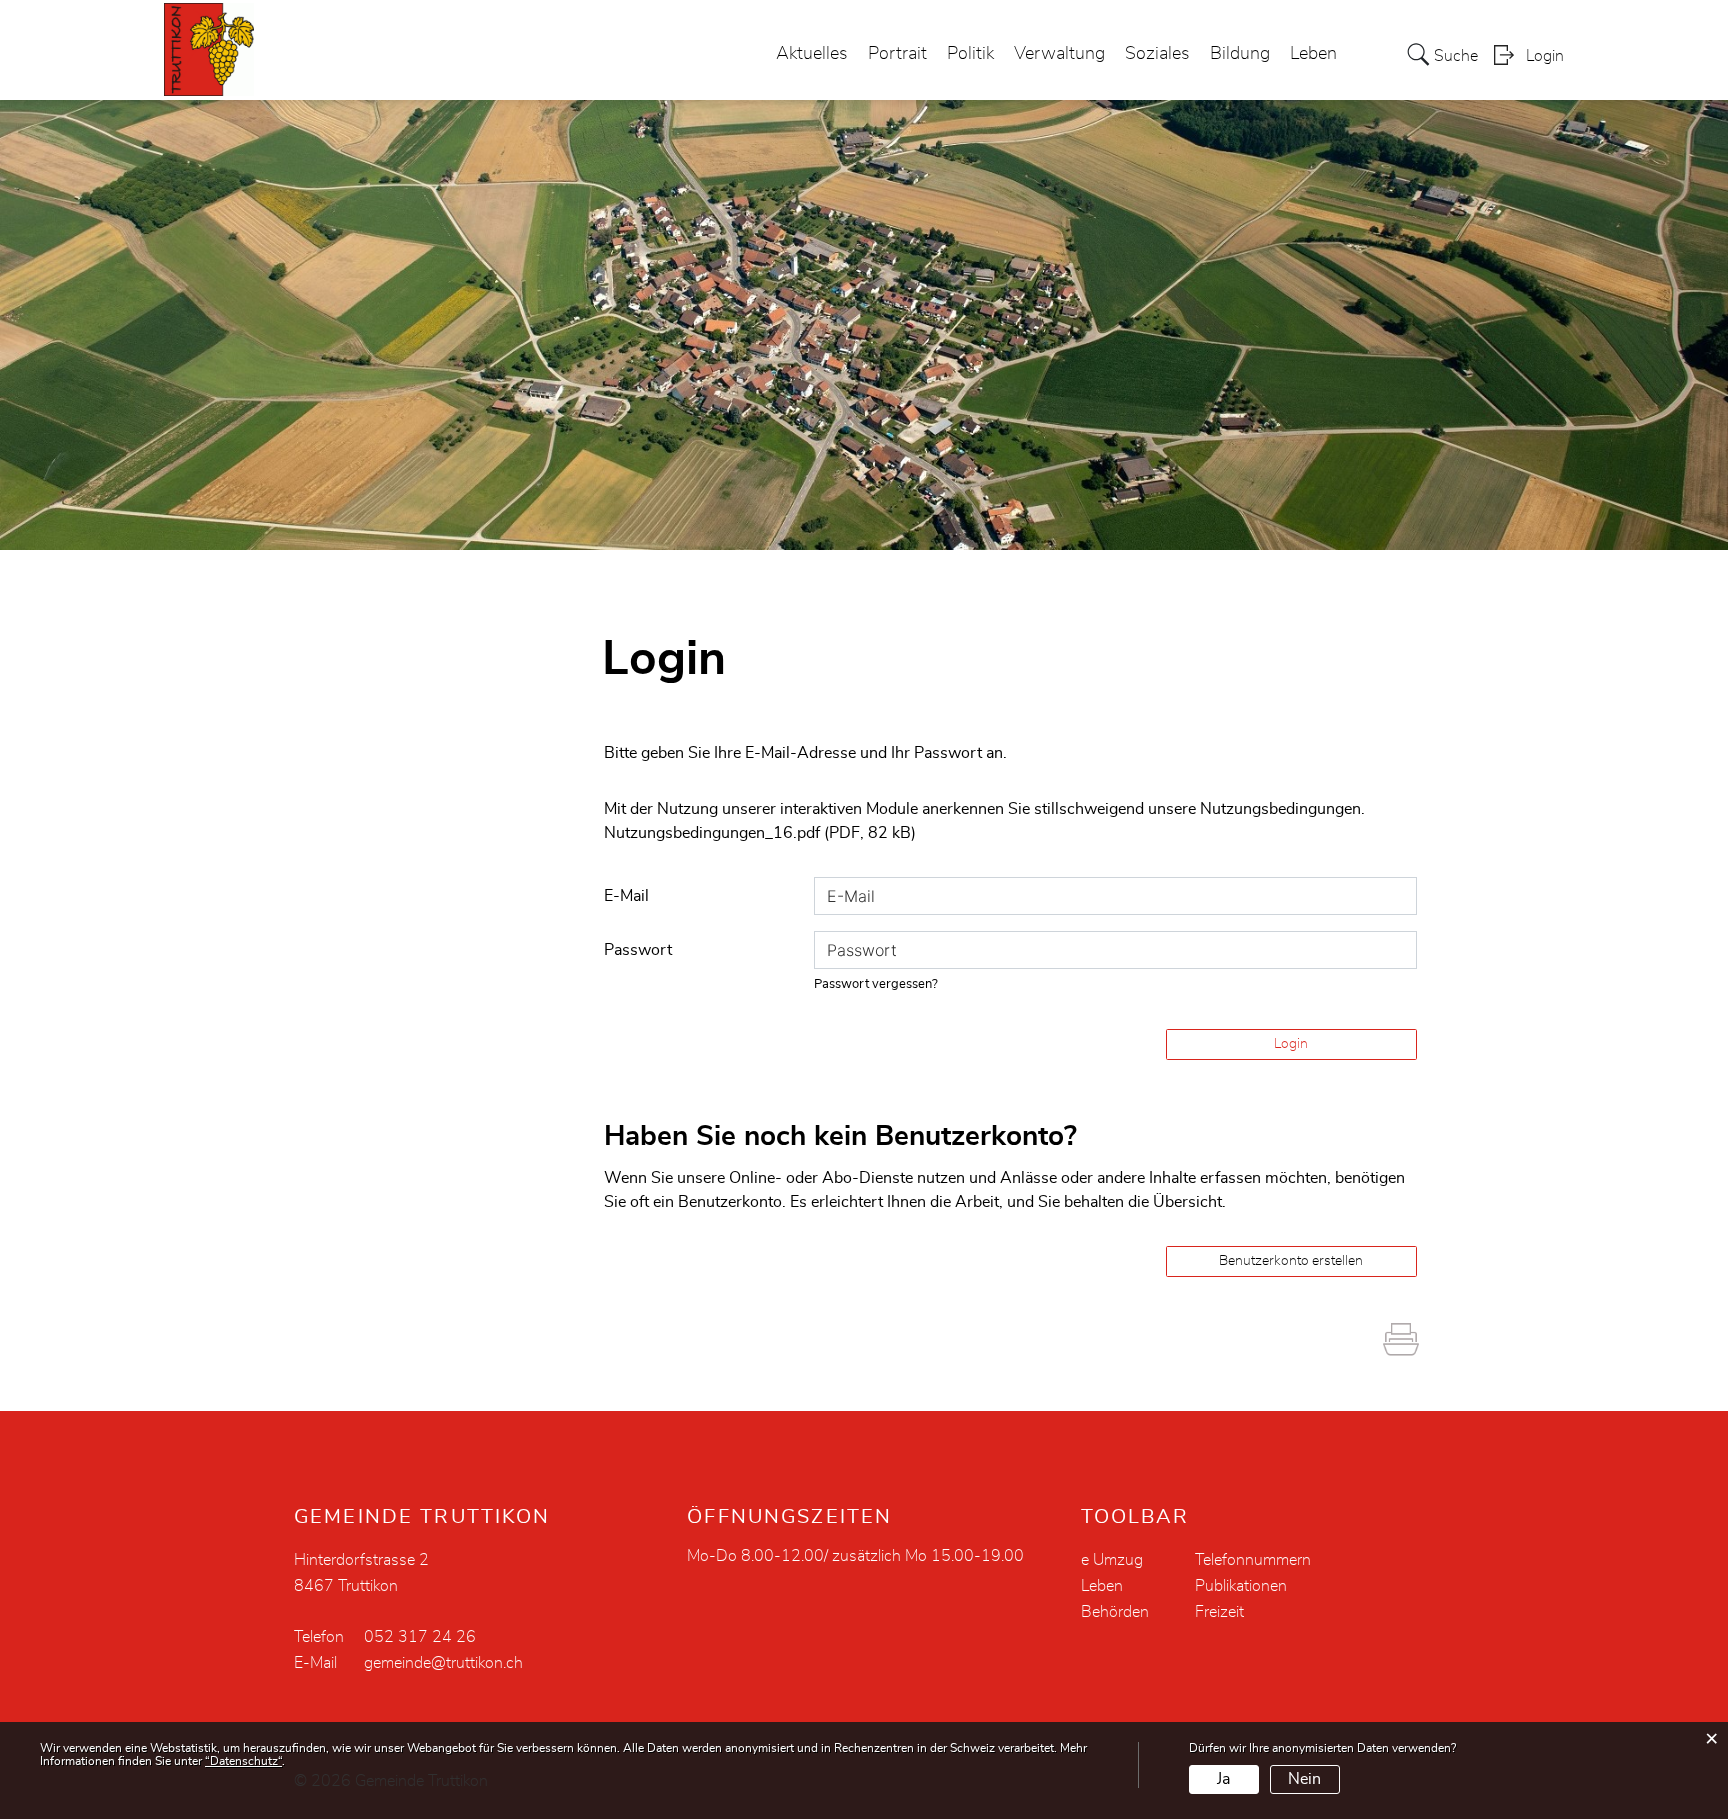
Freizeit (1219, 1612)
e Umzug (1112, 1560)
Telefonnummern (1253, 1560)
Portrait (897, 54)
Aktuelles (812, 54)
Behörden (1115, 1612)
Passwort (638, 950)
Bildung (1240, 54)
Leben (1313, 54)
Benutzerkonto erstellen (1291, 1261)
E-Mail (626, 896)
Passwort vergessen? (876, 984)
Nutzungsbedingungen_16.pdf (712, 833)
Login (1545, 56)
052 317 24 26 (420, 1637)
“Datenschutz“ (243, 1761)
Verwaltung (1059, 54)
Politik (970, 54)
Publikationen (1241, 1586)
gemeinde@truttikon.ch (443, 1663)
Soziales (1157, 54)
